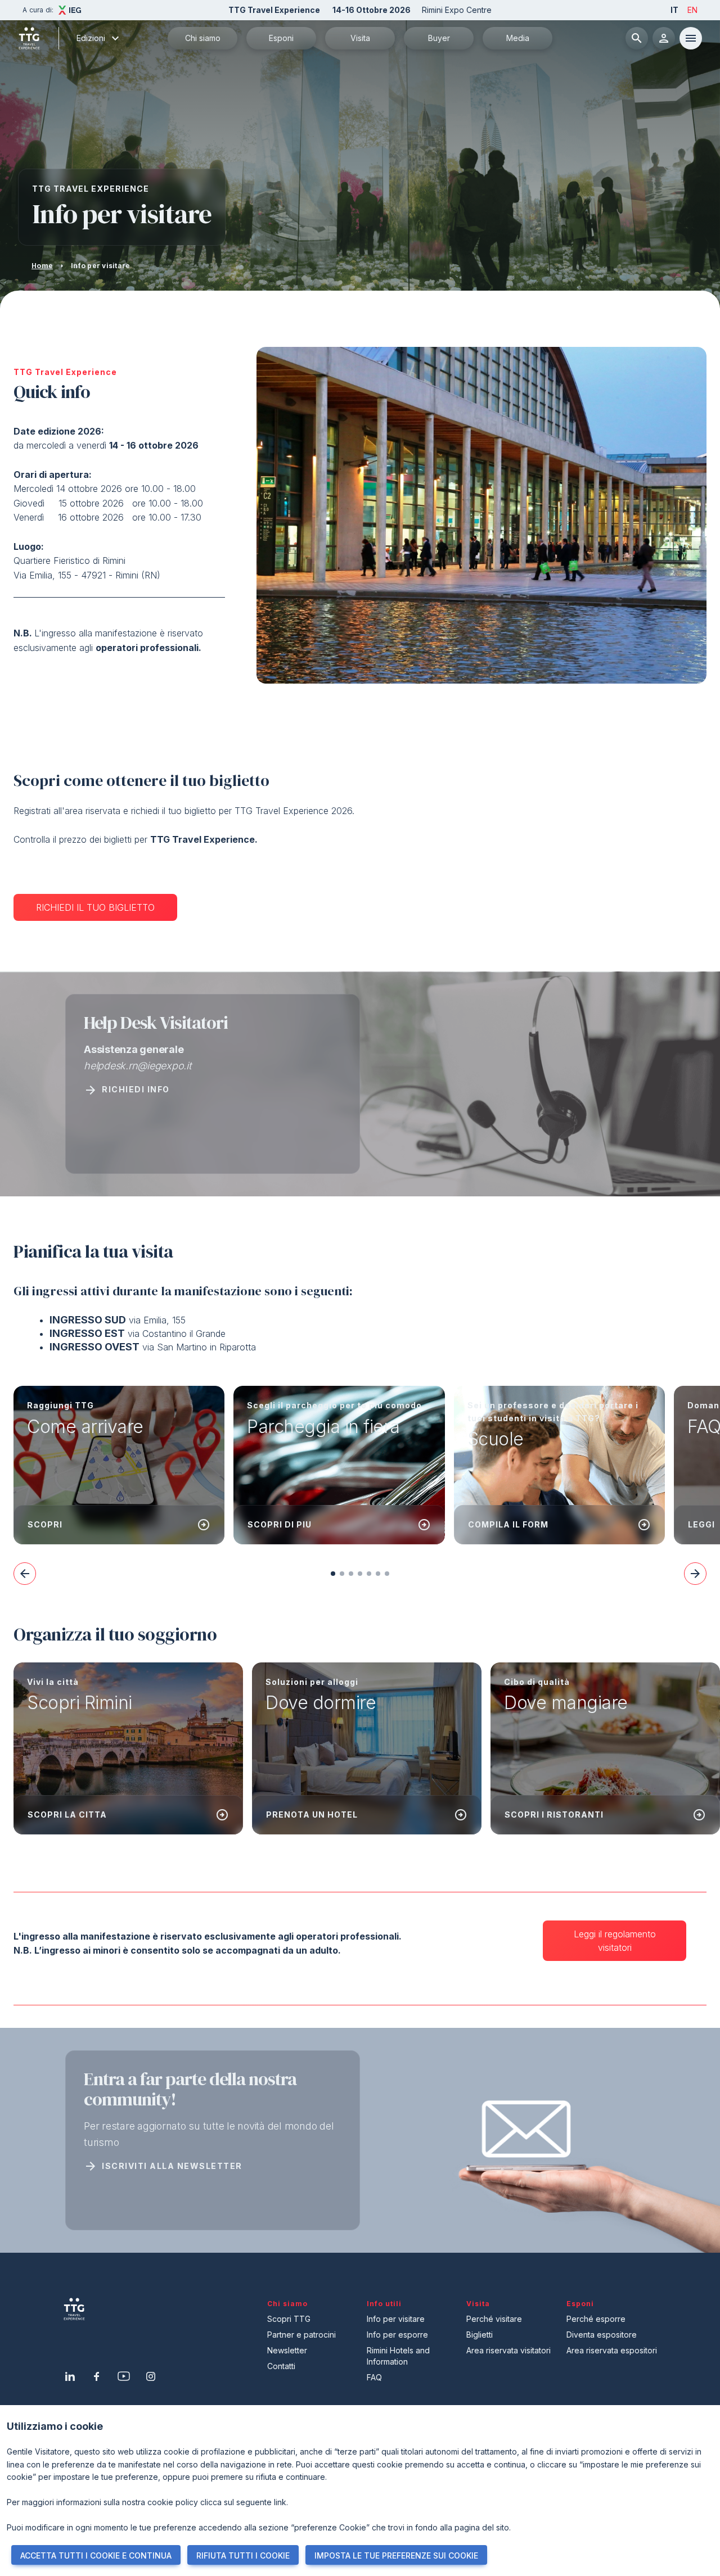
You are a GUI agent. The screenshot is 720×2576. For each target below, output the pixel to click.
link (280, 2502)
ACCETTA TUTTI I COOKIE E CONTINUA (96, 2555)
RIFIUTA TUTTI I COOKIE (243, 2555)
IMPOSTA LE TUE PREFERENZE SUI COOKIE (396, 2555)
